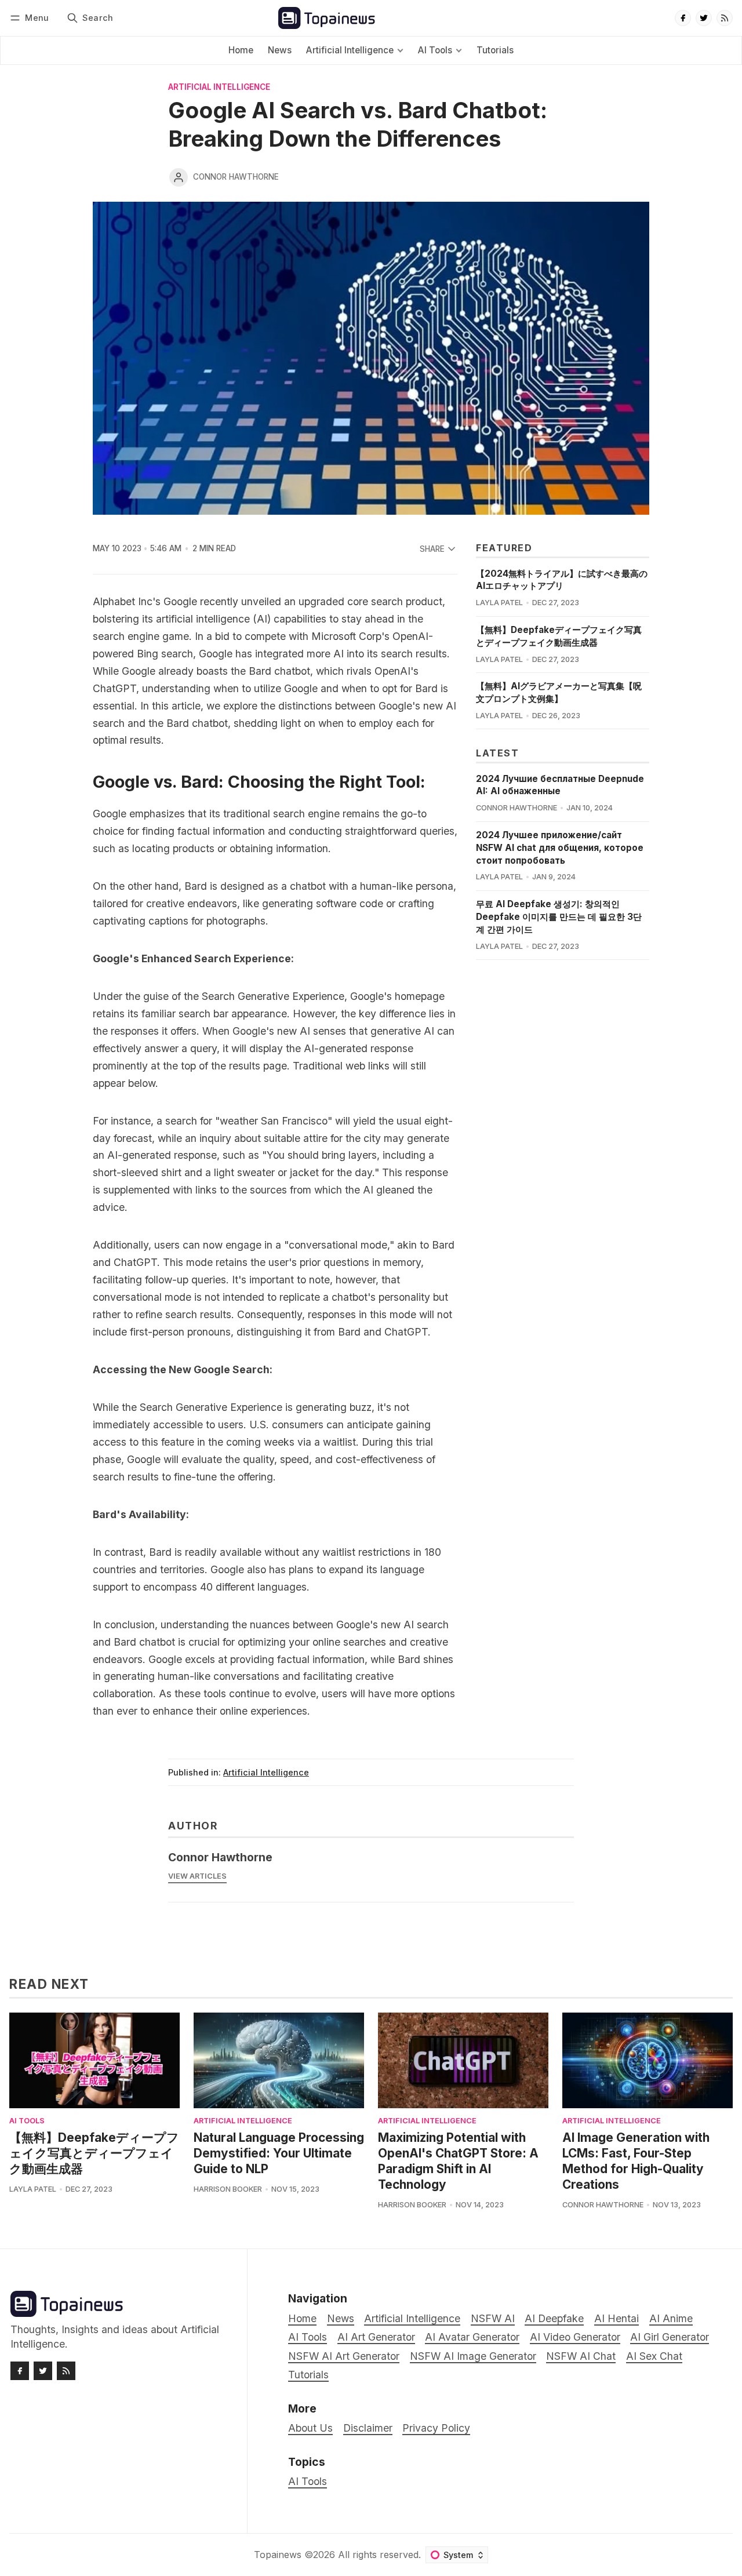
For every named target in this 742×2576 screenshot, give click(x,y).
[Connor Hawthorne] (179, 177)
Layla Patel (499, 603)
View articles (197, 1876)
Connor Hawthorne (236, 177)
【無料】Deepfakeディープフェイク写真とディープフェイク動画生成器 (94, 2153)
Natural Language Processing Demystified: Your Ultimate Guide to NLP (279, 2153)
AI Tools (27, 2121)
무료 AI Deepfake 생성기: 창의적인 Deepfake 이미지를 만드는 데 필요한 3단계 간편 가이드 (559, 917)
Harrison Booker (228, 2189)
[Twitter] (704, 18)
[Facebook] (683, 18)
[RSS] (725, 18)
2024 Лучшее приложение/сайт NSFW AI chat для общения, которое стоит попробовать (560, 848)
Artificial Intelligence (219, 88)
